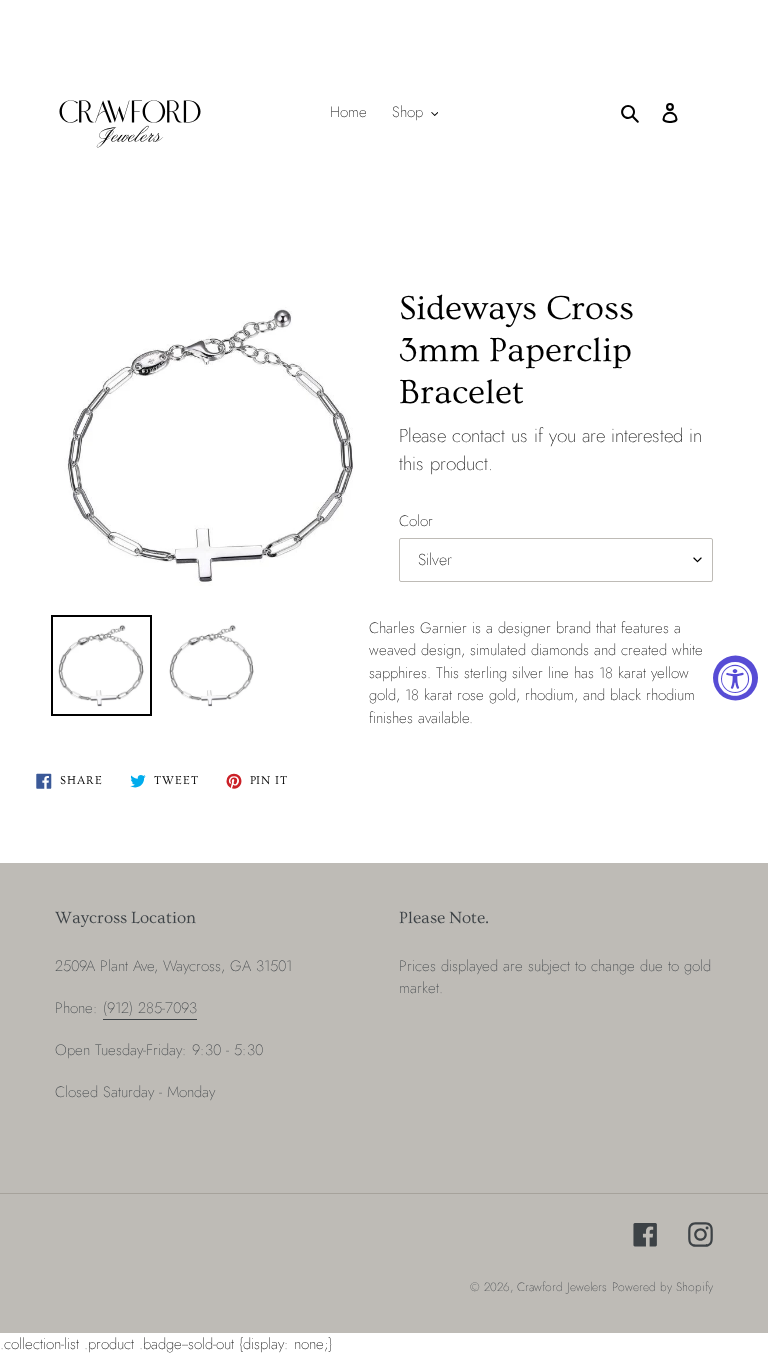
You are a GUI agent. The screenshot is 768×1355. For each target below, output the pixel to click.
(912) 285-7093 (150, 1008)
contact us (490, 435)
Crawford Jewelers (562, 1287)
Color (416, 521)
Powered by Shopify (662, 1287)
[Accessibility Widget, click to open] (735, 677)
